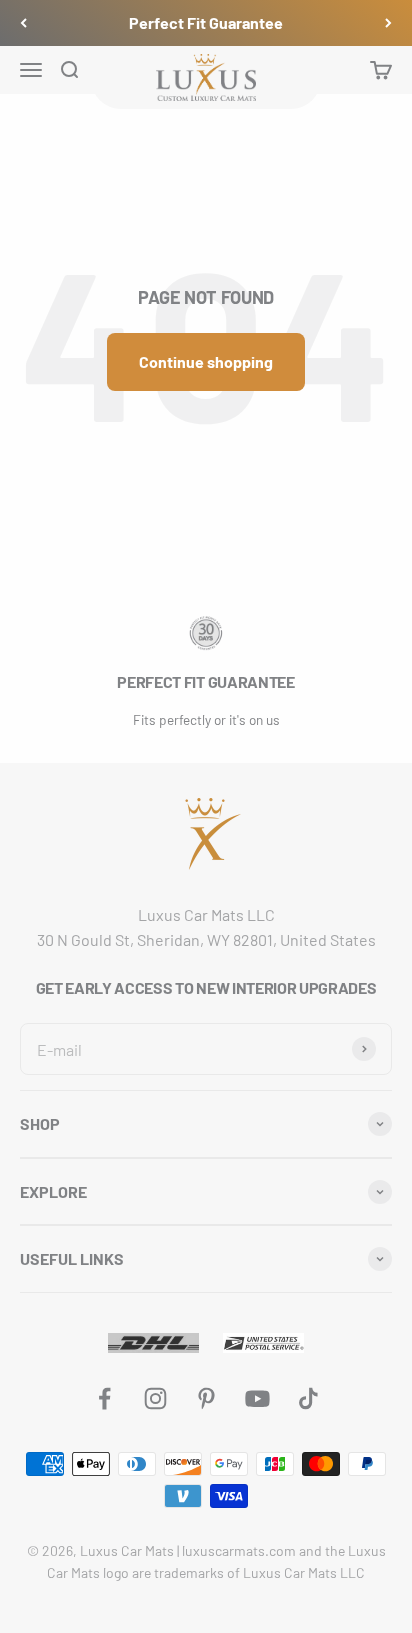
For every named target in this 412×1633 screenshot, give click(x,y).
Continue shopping (206, 361)
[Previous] (23, 23)
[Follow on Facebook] (104, 1398)
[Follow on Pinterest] (206, 1398)
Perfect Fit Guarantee (206, 22)
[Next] (388, 23)
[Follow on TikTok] (308, 1398)
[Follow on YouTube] (257, 1398)
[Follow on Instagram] (155, 1398)
